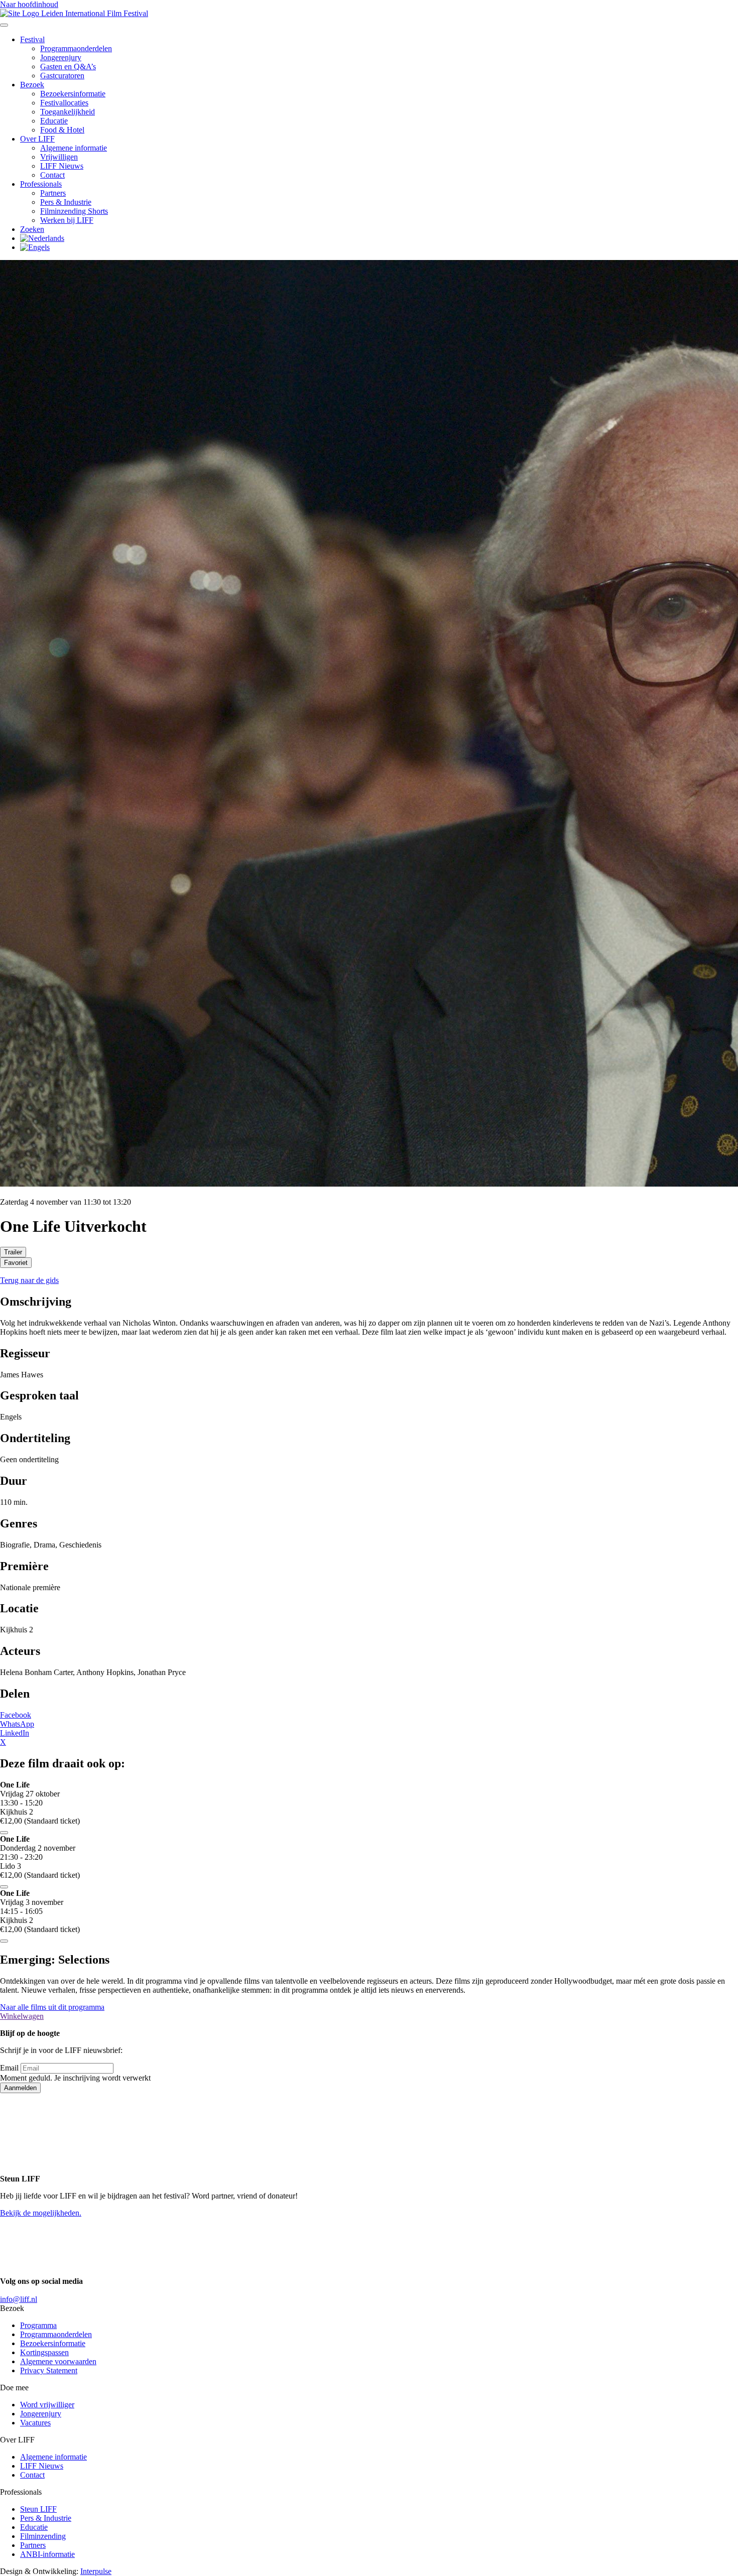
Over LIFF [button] (37, 139)
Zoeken (32, 229)
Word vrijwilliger (47, 2405)
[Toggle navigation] (4, 25)
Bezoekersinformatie (73, 94)
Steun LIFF (38, 2509)
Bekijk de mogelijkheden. (41, 2213)
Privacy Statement (49, 2370)
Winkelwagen (22, 2016)
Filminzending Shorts (74, 211)
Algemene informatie (74, 148)
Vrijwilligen (59, 157)
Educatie (54, 121)
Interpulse (96, 2571)
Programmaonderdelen (76, 48)
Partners (53, 193)
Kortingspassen (44, 2352)
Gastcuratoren (62, 76)
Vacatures (35, 2423)
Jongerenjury (61, 57)
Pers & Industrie (66, 202)
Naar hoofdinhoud (29, 4)
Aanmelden (20, 2088)
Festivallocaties (64, 103)
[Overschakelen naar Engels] (35, 247)
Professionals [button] (41, 184)
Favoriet (16, 1263)
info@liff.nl (19, 2299)
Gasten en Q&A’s (68, 67)
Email (9, 2068)
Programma (38, 2325)
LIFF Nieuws (62, 166)
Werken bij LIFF (67, 220)
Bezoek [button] (32, 85)
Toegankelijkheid (68, 112)
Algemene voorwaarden (58, 2361)
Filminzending (43, 2536)
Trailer (13, 1252)
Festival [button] (32, 39)
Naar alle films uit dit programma (52, 2007)
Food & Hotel (62, 130)
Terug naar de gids (29, 1280)
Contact (52, 175)
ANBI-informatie (47, 2554)
